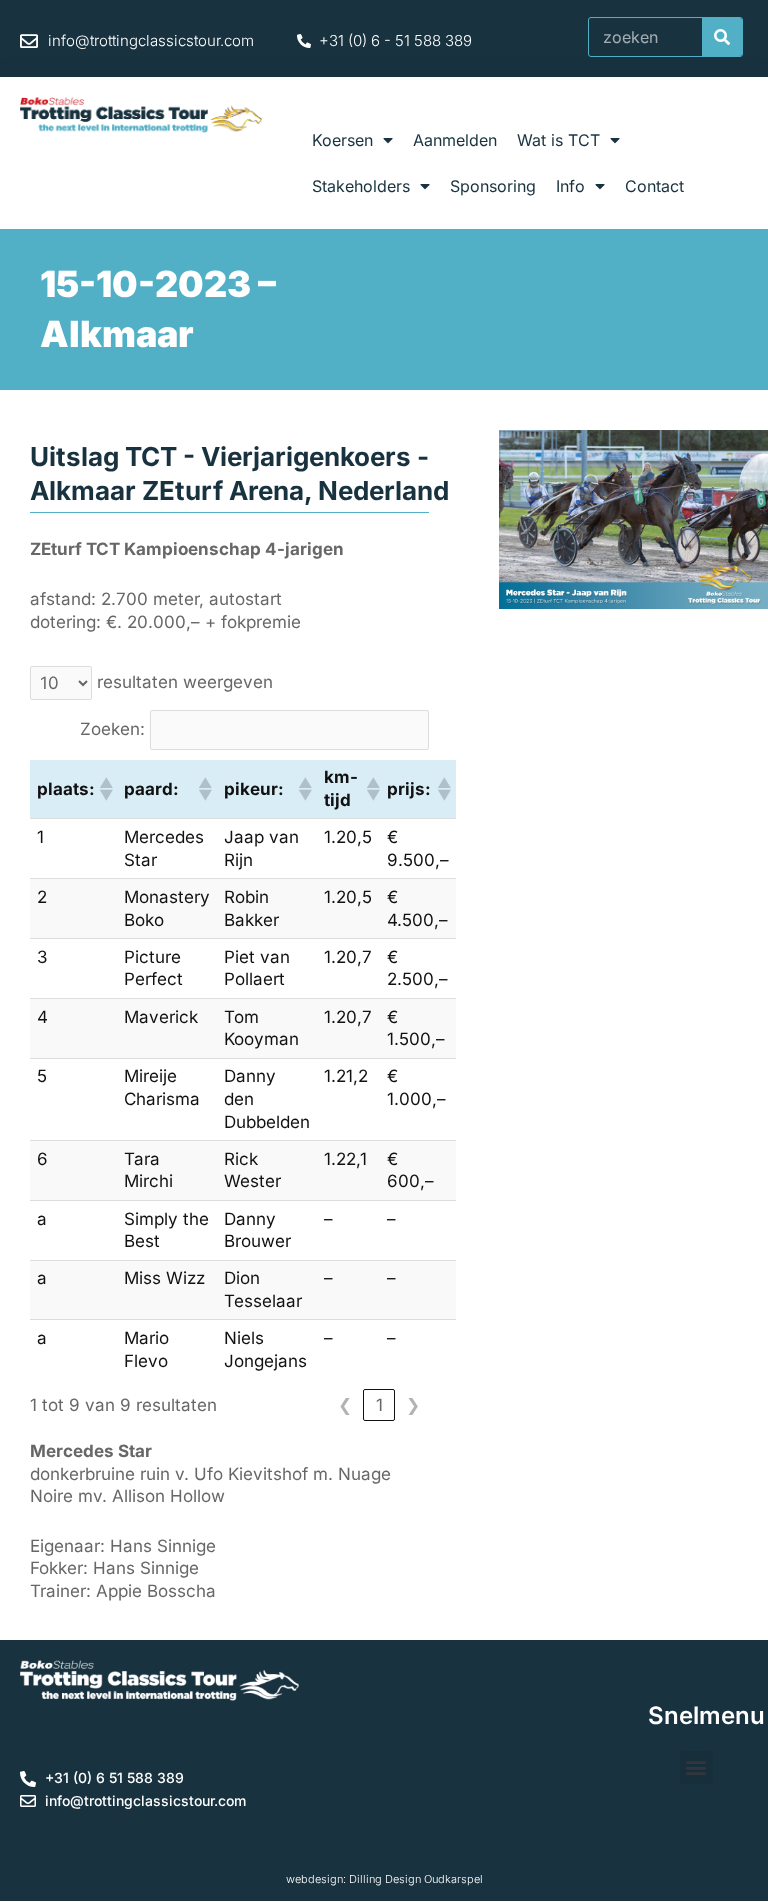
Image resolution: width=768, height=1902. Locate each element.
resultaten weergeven (185, 682)
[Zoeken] (722, 37)
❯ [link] (413, 1405)
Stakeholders (361, 186)
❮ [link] (345, 1405)
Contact (654, 186)
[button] (105, 789)
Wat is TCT (558, 140)
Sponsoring (493, 186)
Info (570, 186)
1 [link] (379, 1405)
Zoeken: (112, 729)
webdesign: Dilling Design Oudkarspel (384, 1879)
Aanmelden (455, 140)
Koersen (342, 140)
